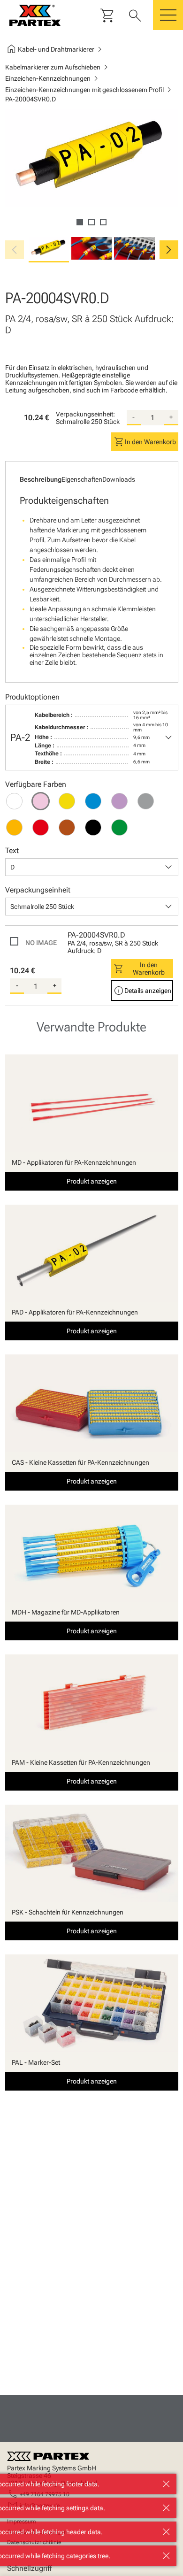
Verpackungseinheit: (85, 414)
